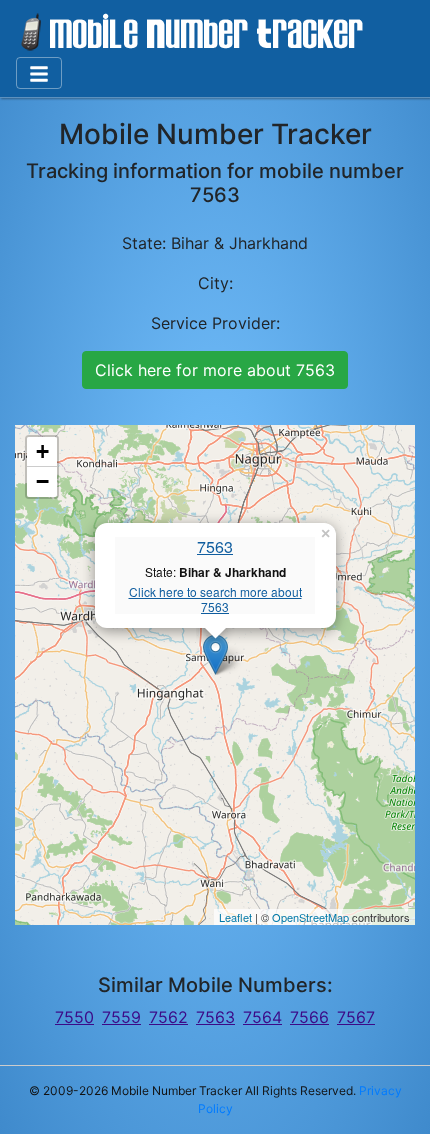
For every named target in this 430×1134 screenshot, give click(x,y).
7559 (121, 1017)
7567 (356, 1017)
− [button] (42, 481)
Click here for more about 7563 (215, 370)
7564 (262, 1017)
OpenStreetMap (310, 917)
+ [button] (42, 451)
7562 (168, 1017)
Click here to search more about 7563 (215, 599)
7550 (74, 1017)
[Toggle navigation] (39, 73)
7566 (309, 1017)
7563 (215, 546)
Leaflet (235, 917)
